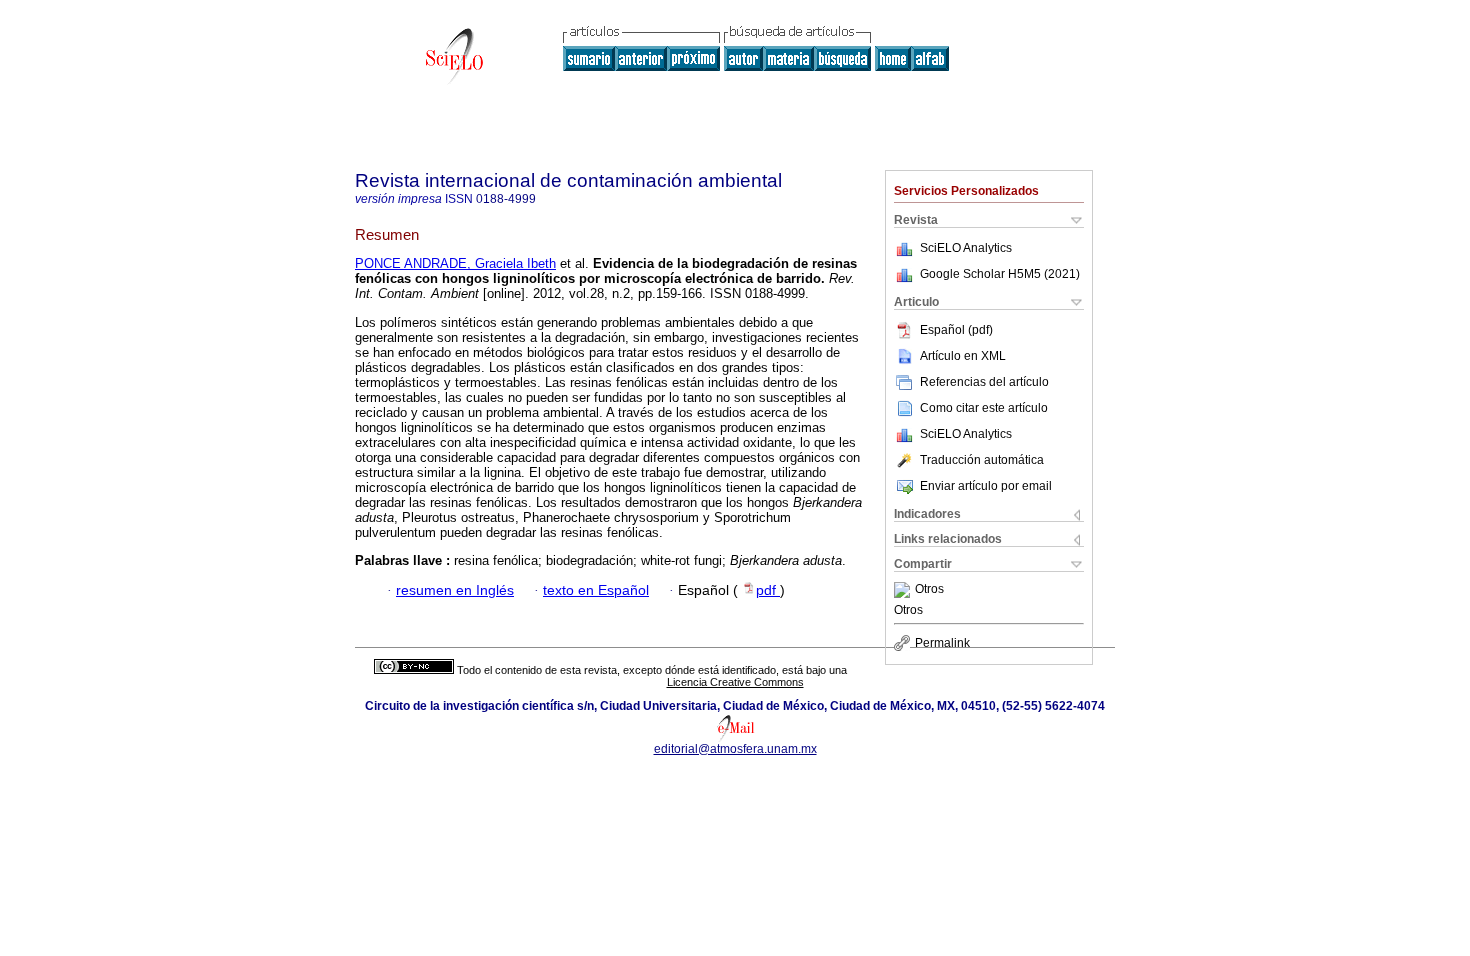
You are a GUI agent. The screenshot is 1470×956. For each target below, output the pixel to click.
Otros (929, 590)
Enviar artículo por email (986, 486)
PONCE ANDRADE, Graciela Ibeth (455, 263)
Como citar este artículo (984, 408)
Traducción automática (982, 460)
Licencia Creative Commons (735, 682)
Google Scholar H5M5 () (1000, 274)
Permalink (942, 643)
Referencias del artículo (984, 382)
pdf (768, 590)
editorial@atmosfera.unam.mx (735, 749)
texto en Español (596, 590)
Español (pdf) (956, 330)
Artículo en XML (963, 356)
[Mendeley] (904, 590)
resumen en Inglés (455, 590)
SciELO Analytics (966, 248)
